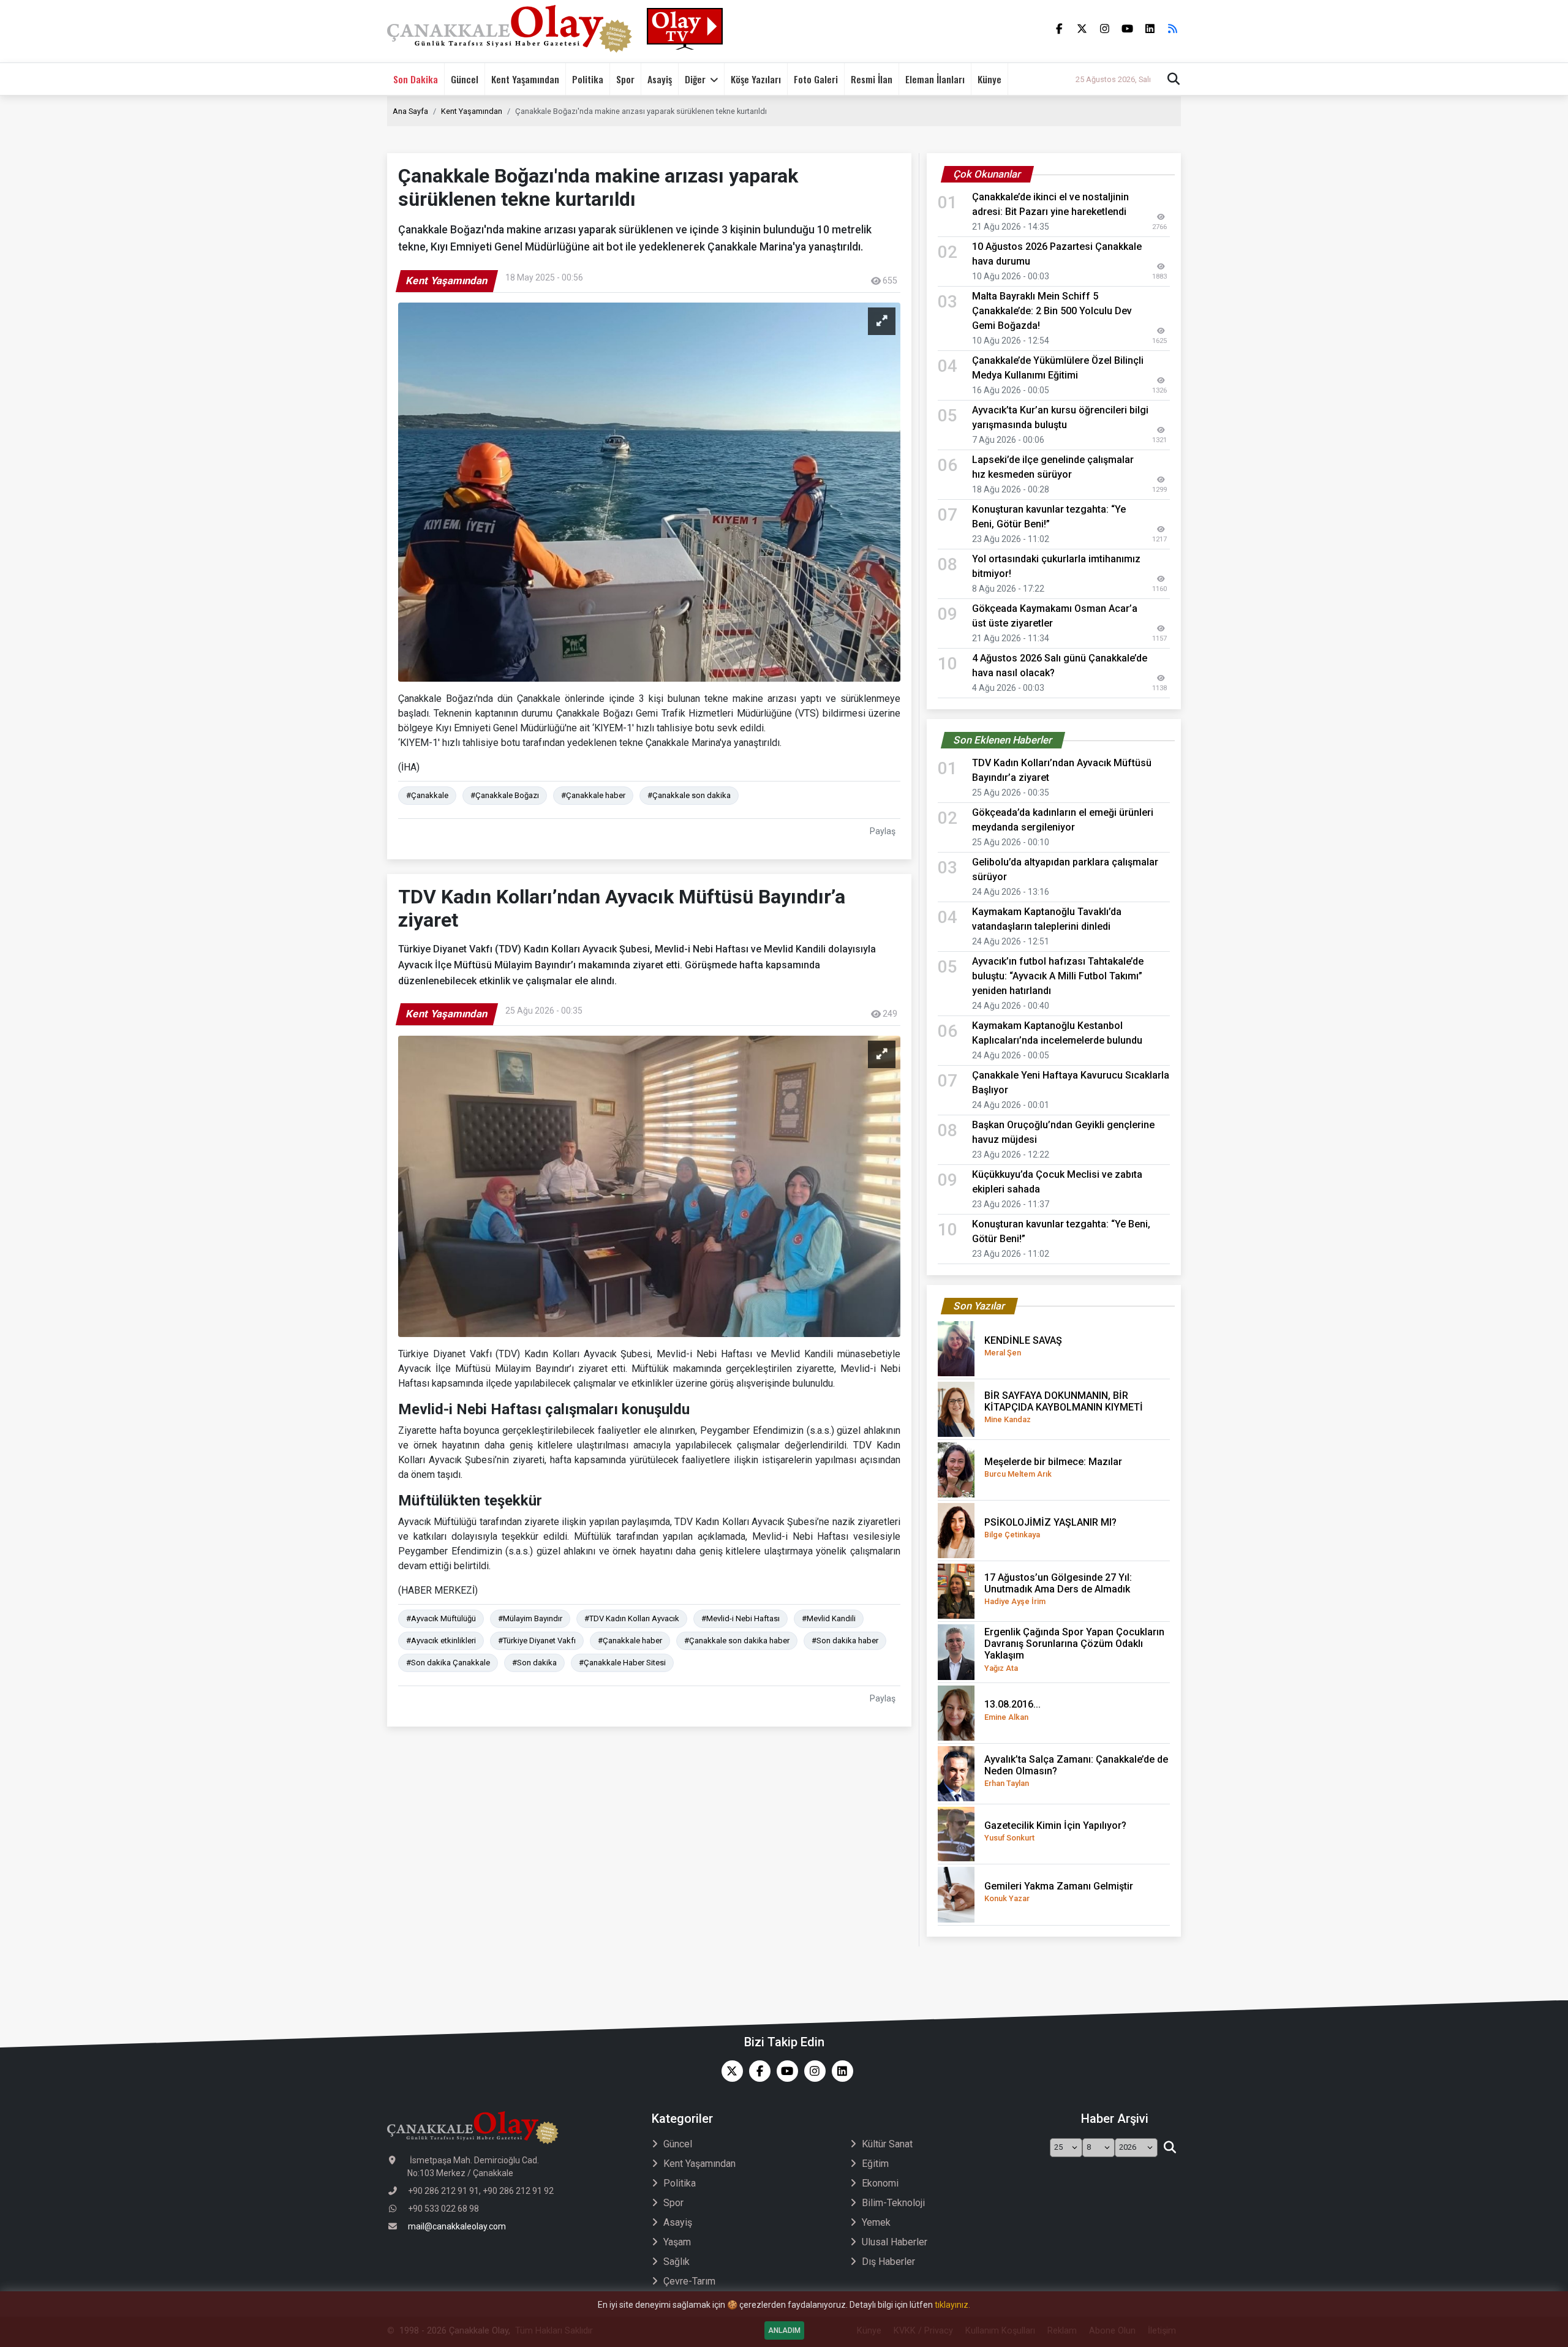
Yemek (876, 2222)
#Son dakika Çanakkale (448, 1663)
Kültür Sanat (887, 2144)
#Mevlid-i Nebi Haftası (741, 1618)
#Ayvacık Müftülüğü (441, 1618)
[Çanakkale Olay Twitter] (729, 2071)
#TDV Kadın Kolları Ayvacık (632, 1618)
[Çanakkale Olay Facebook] (757, 2071)
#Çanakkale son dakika (689, 795)
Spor (625, 79)
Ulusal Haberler (895, 2242)
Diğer (695, 79)
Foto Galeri (816, 79)
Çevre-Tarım (689, 2281)
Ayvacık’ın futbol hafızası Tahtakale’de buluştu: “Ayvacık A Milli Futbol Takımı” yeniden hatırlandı (1058, 976)
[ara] (1170, 2148)
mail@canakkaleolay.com (457, 2226)
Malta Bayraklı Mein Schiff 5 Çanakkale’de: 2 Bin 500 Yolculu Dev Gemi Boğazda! (1052, 311)
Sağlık (677, 2262)
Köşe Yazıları (756, 79)
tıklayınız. (952, 2305)
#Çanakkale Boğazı (505, 795)
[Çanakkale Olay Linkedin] (839, 2071)
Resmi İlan (872, 79)
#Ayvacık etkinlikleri (441, 1641)
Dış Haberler (888, 2262)
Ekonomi (880, 2183)
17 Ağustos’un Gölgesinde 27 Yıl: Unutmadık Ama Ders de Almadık (1058, 1589)
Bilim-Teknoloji (893, 2203)
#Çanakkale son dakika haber (737, 1641)
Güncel (465, 79)
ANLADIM (784, 2330)
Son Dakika (416, 79)
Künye (989, 79)
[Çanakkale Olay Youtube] (784, 2071)
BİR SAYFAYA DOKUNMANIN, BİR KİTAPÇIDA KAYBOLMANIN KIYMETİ (1064, 1407)
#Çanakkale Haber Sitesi (622, 1663)
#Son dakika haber (845, 1641)
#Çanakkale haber (593, 795)
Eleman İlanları (935, 79)
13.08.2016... (1012, 1710)
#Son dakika (534, 1663)
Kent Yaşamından (525, 79)
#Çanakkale (427, 795)
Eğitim (875, 2164)
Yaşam (677, 2242)
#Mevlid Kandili (829, 1618)
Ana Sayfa (410, 111)
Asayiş (660, 79)
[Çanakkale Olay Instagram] (812, 2071)
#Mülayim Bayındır (530, 1618)
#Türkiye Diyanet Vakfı (537, 1641)
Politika (588, 79)
